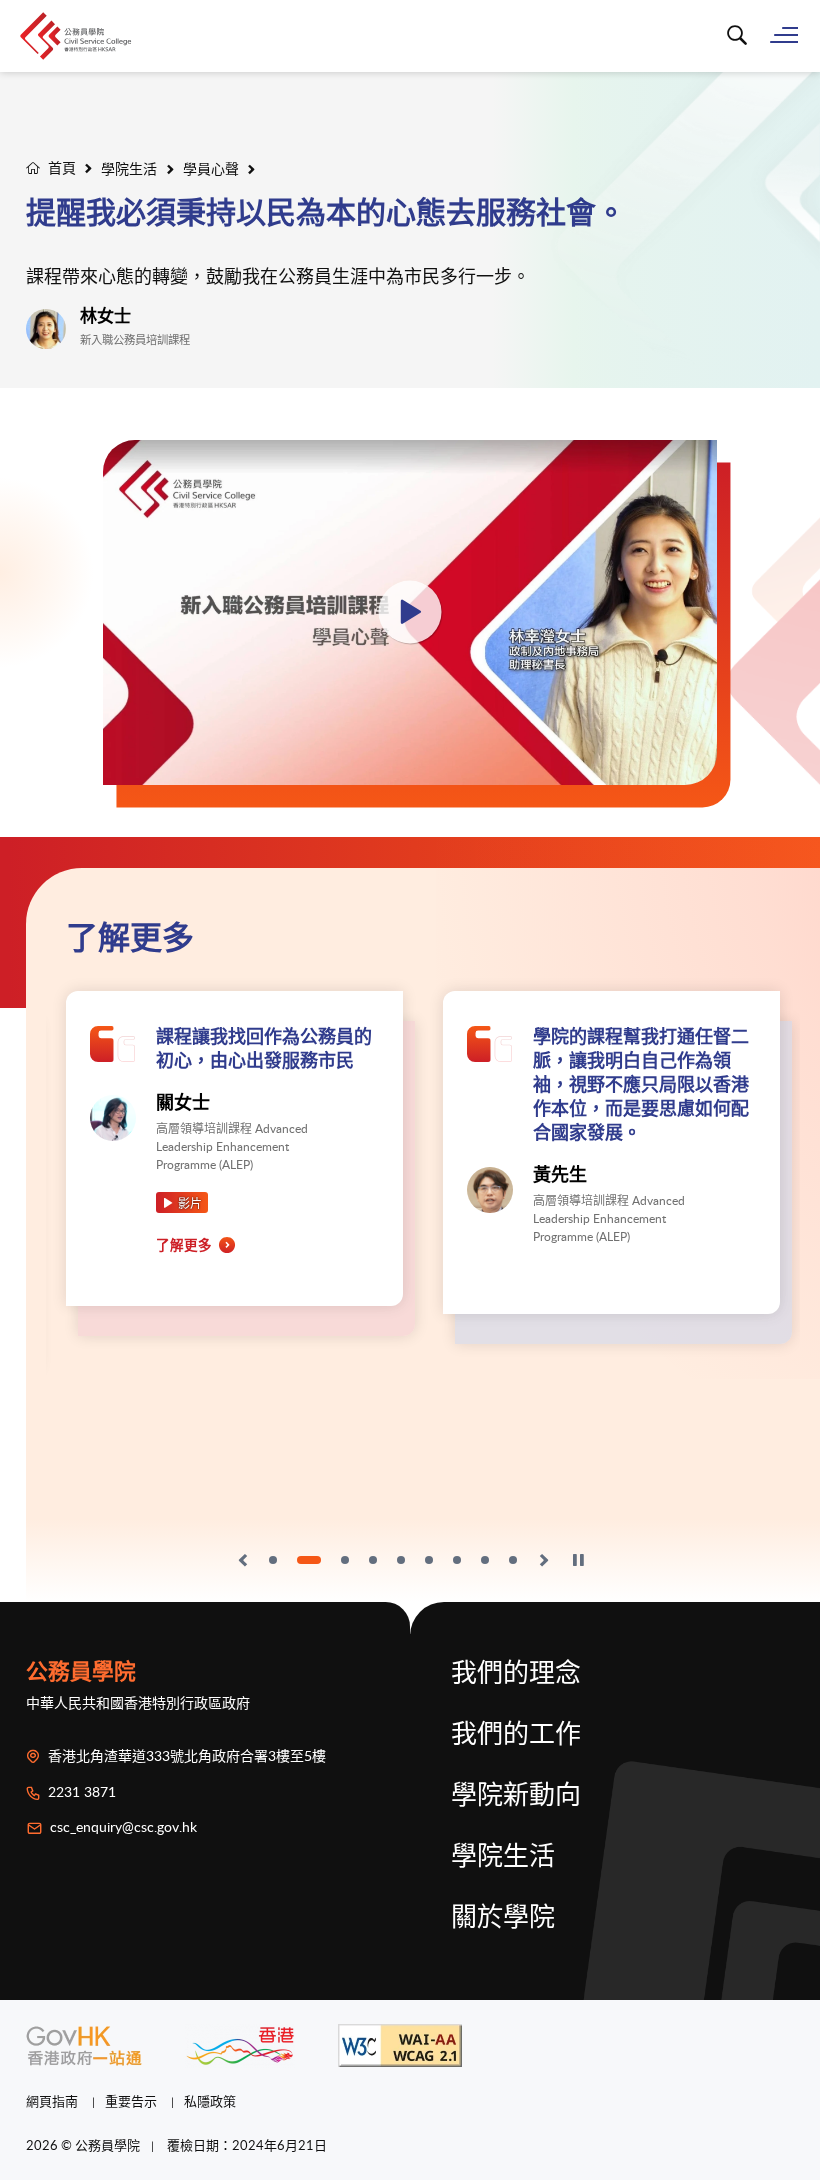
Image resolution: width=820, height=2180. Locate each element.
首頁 (62, 167)
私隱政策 (210, 2101)
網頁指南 (53, 2101)
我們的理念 (516, 1674)
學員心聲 (211, 168)
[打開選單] (784, 34)
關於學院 (503, 1918)
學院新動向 (516, 1796)
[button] (243, 1560)
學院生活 (129, 168)
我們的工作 (516, 1735)
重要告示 (132, 2101)
